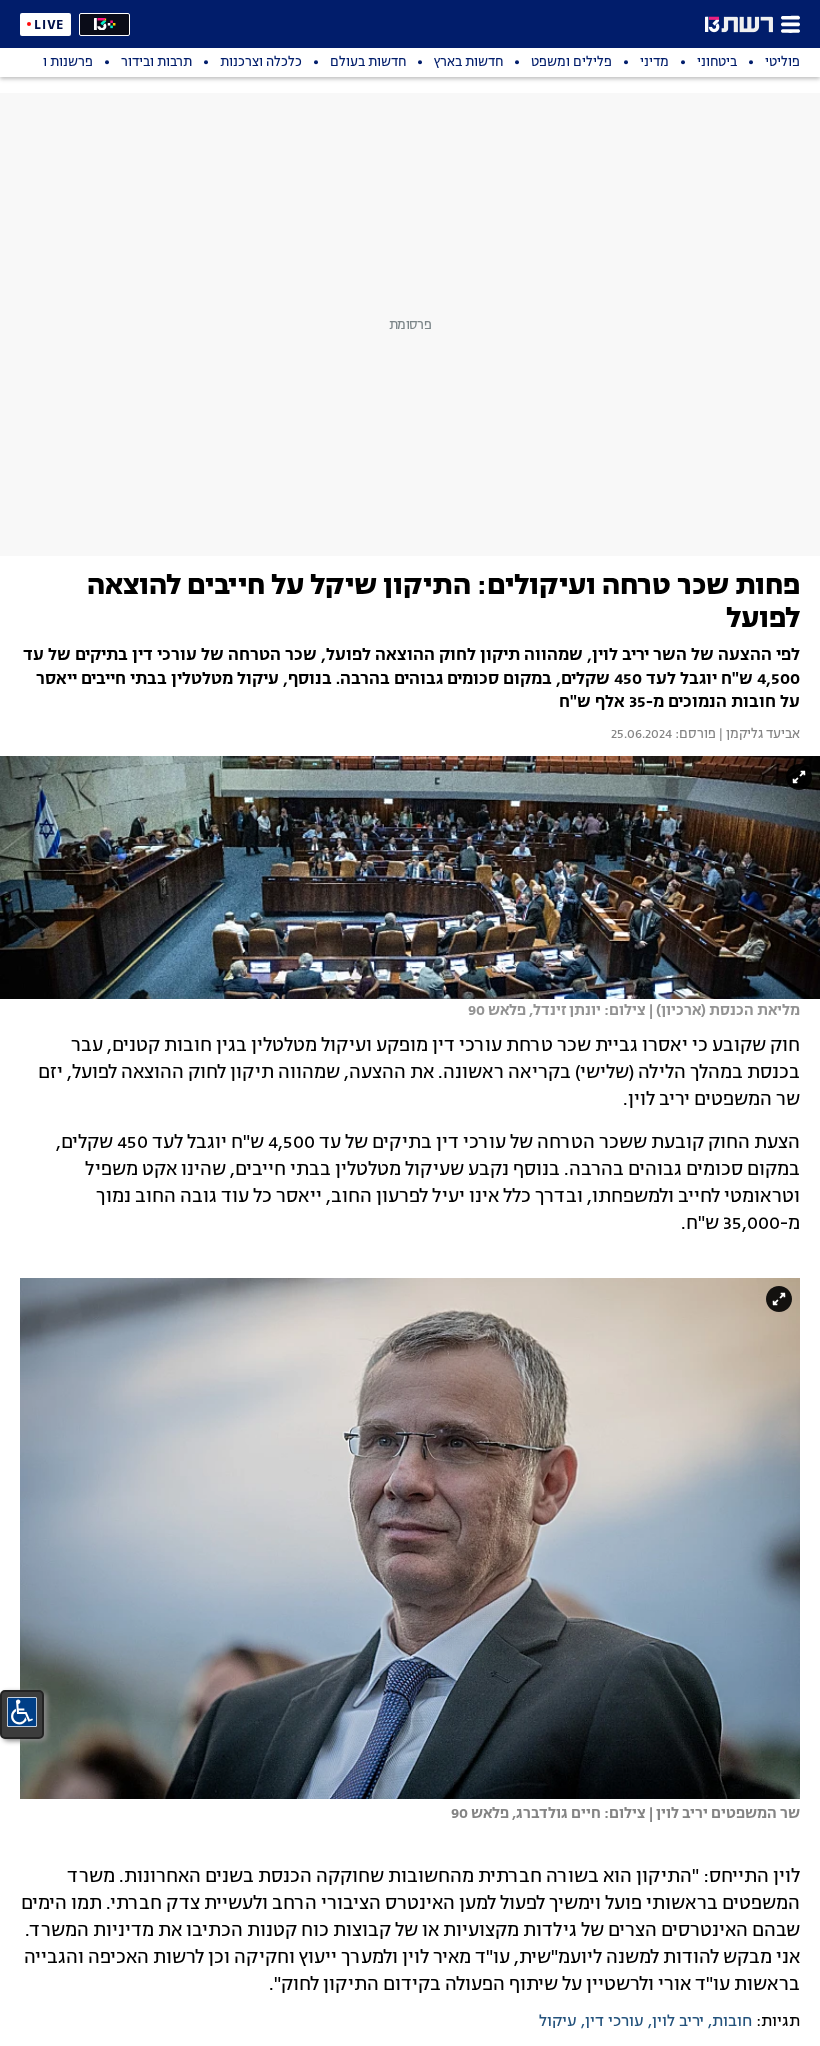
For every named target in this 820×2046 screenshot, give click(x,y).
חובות (732, 2022)
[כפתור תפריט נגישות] (22, 1712)
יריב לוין (678, 2022)
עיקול (558, 2022)
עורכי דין (614, 2022)
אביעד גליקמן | (758, 735)
